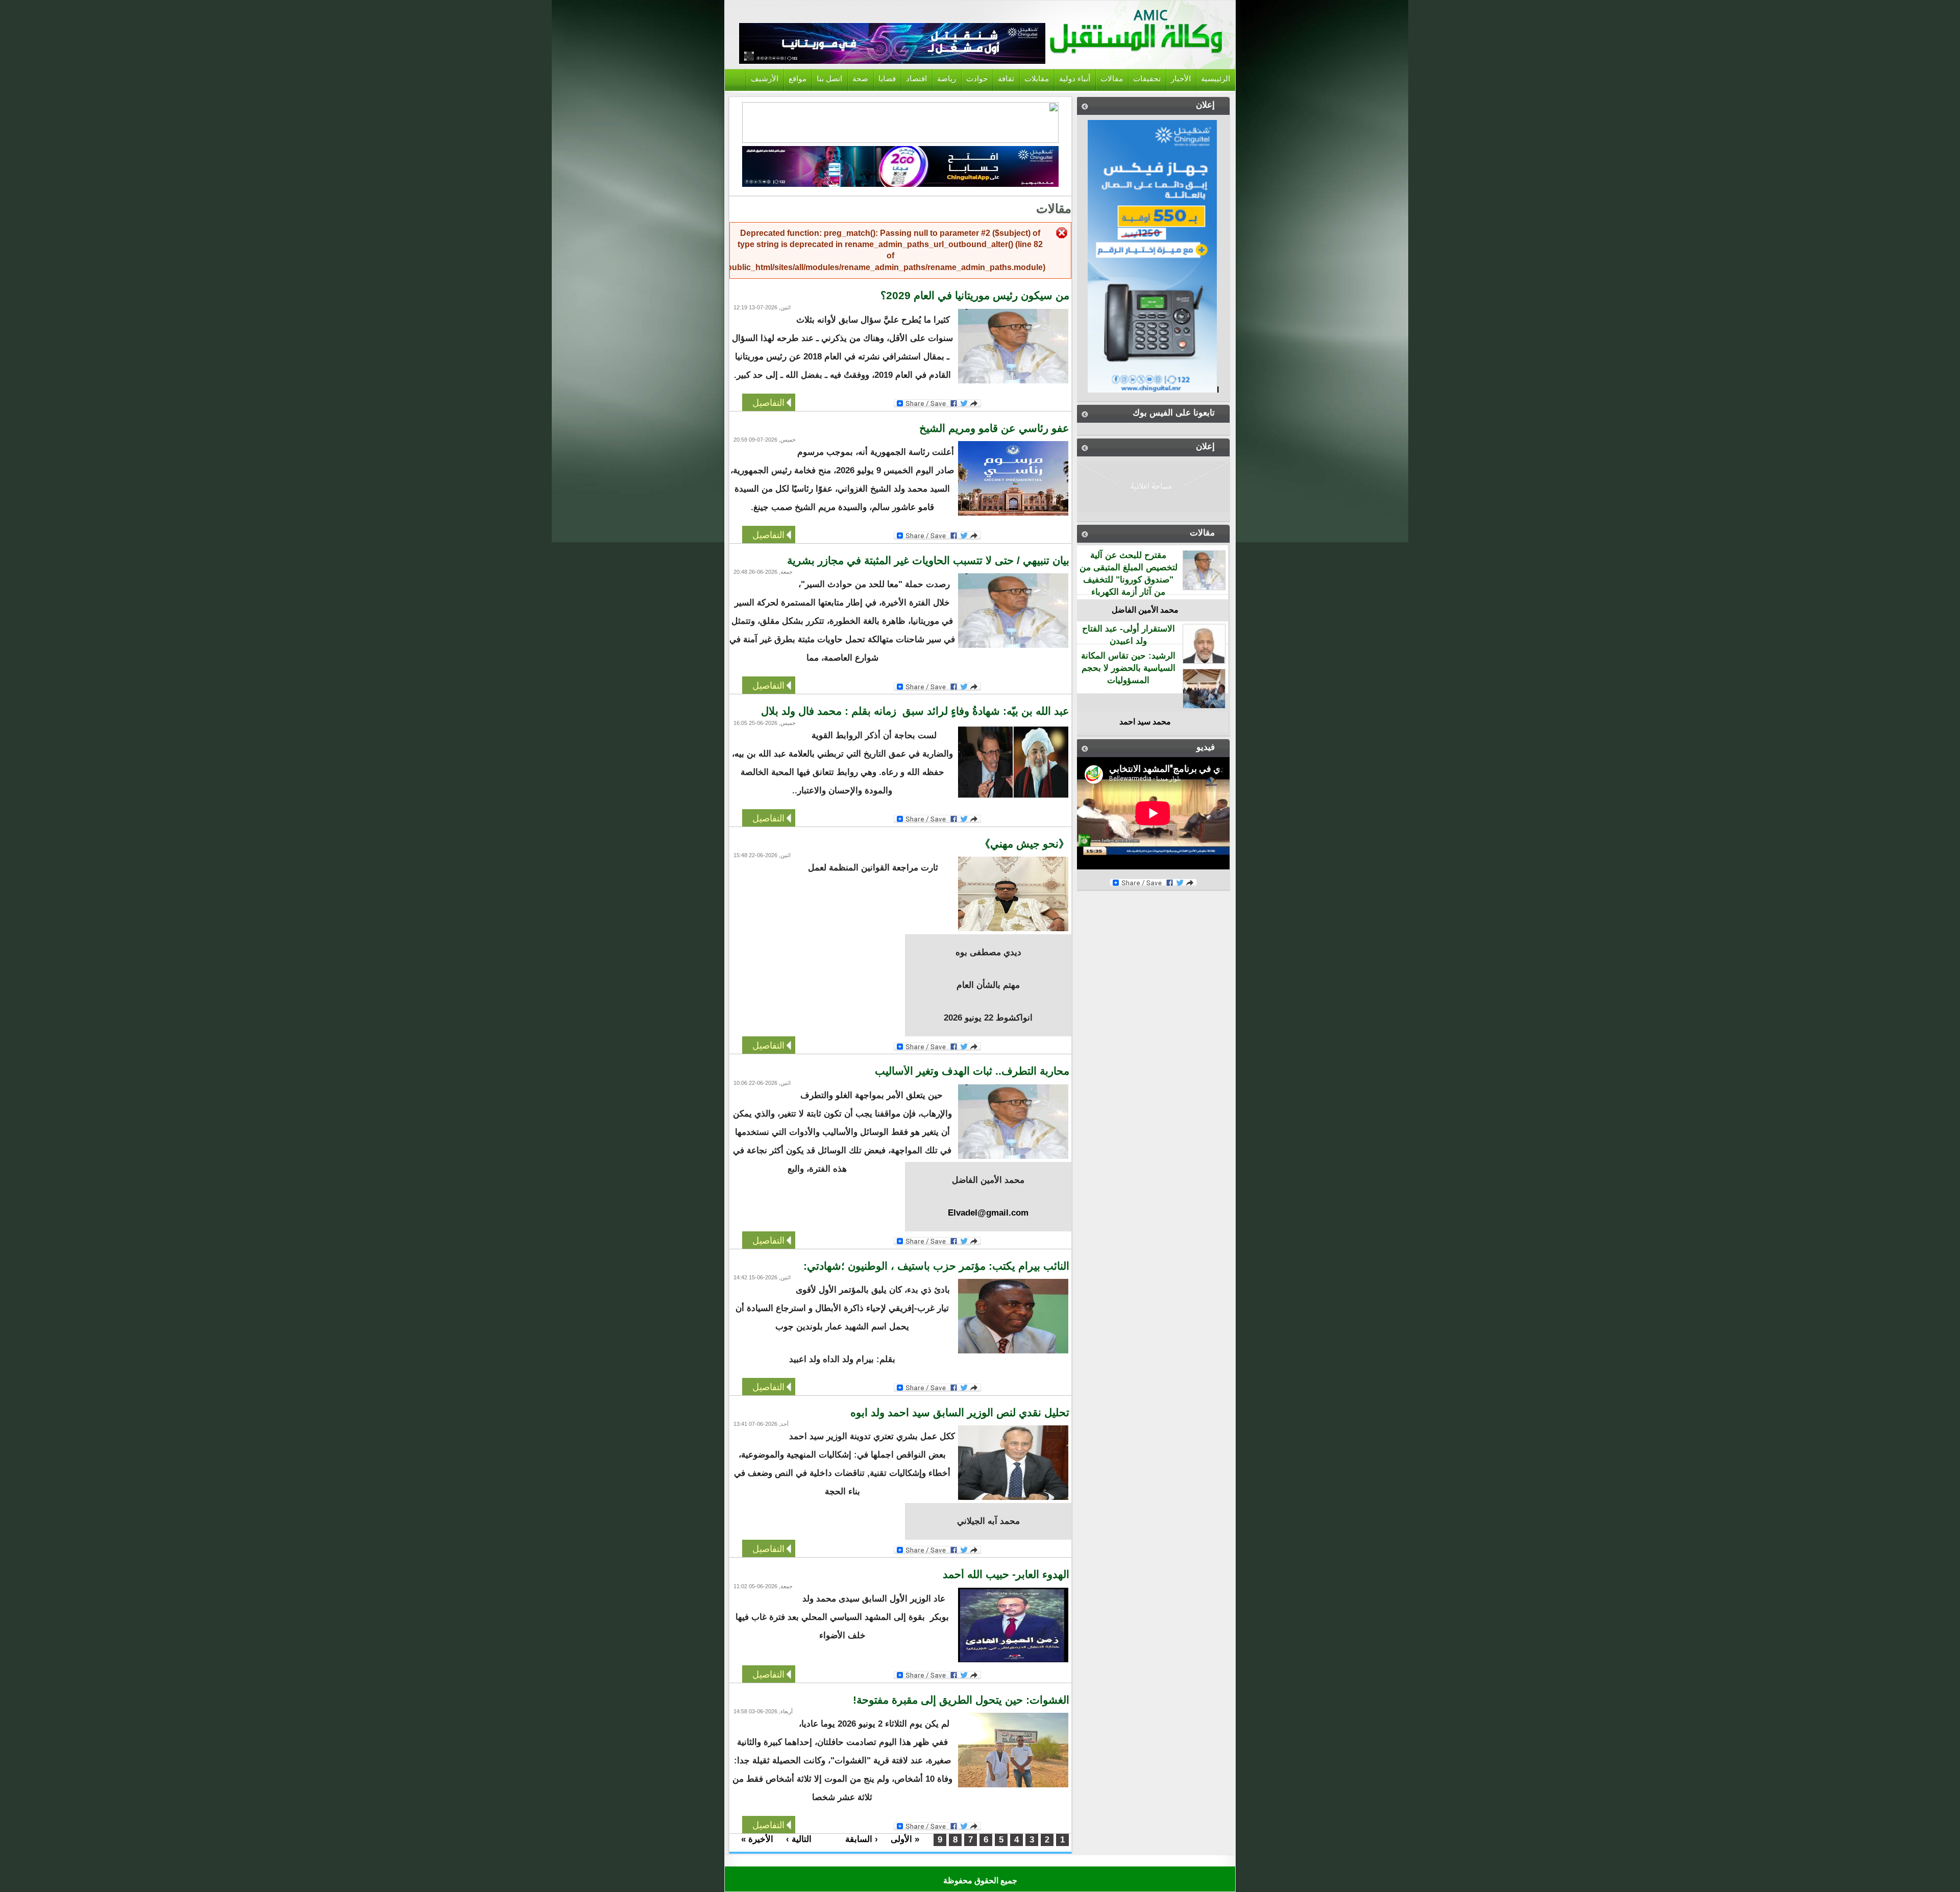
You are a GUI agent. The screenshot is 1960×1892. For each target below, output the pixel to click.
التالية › (799, 1839)
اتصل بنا (829, 79)
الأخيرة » (757, 1839)
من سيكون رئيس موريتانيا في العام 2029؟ (975, 296)
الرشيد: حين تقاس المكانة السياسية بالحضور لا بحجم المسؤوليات (1128, 668)
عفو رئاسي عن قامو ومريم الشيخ (994, 428)
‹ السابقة (862, 1839)
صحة (860, 79)
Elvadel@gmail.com (988, 1213)
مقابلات (1037, 79)
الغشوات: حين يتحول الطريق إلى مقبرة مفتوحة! (955, 1700)
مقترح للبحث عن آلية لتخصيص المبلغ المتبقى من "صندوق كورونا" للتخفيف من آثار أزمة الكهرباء (1129, 573)
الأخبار (1181, 79)
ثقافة (1006, 79)
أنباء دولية (1075, 79)
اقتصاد (916, 79)
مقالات (1112, 79)
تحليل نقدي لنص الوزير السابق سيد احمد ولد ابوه (960, 1413)
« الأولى (905, 1839)
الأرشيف (765, 79)
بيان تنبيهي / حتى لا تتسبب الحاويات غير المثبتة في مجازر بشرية (928, 561)
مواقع (798, 79)
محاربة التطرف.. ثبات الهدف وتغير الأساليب (972, 1071)
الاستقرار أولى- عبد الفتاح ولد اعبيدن (1129, 635)
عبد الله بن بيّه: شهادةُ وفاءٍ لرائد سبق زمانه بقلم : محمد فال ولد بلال (914, 711)
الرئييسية (1216, 79)
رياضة (947, 79)
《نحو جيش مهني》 (1023, 844)
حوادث (977, 79)
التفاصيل (768, 402)
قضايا (887, 79)
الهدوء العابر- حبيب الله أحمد (1006, 1574)
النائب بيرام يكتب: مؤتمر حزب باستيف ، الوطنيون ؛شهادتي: (936, 1266)
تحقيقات (1147, 79)
